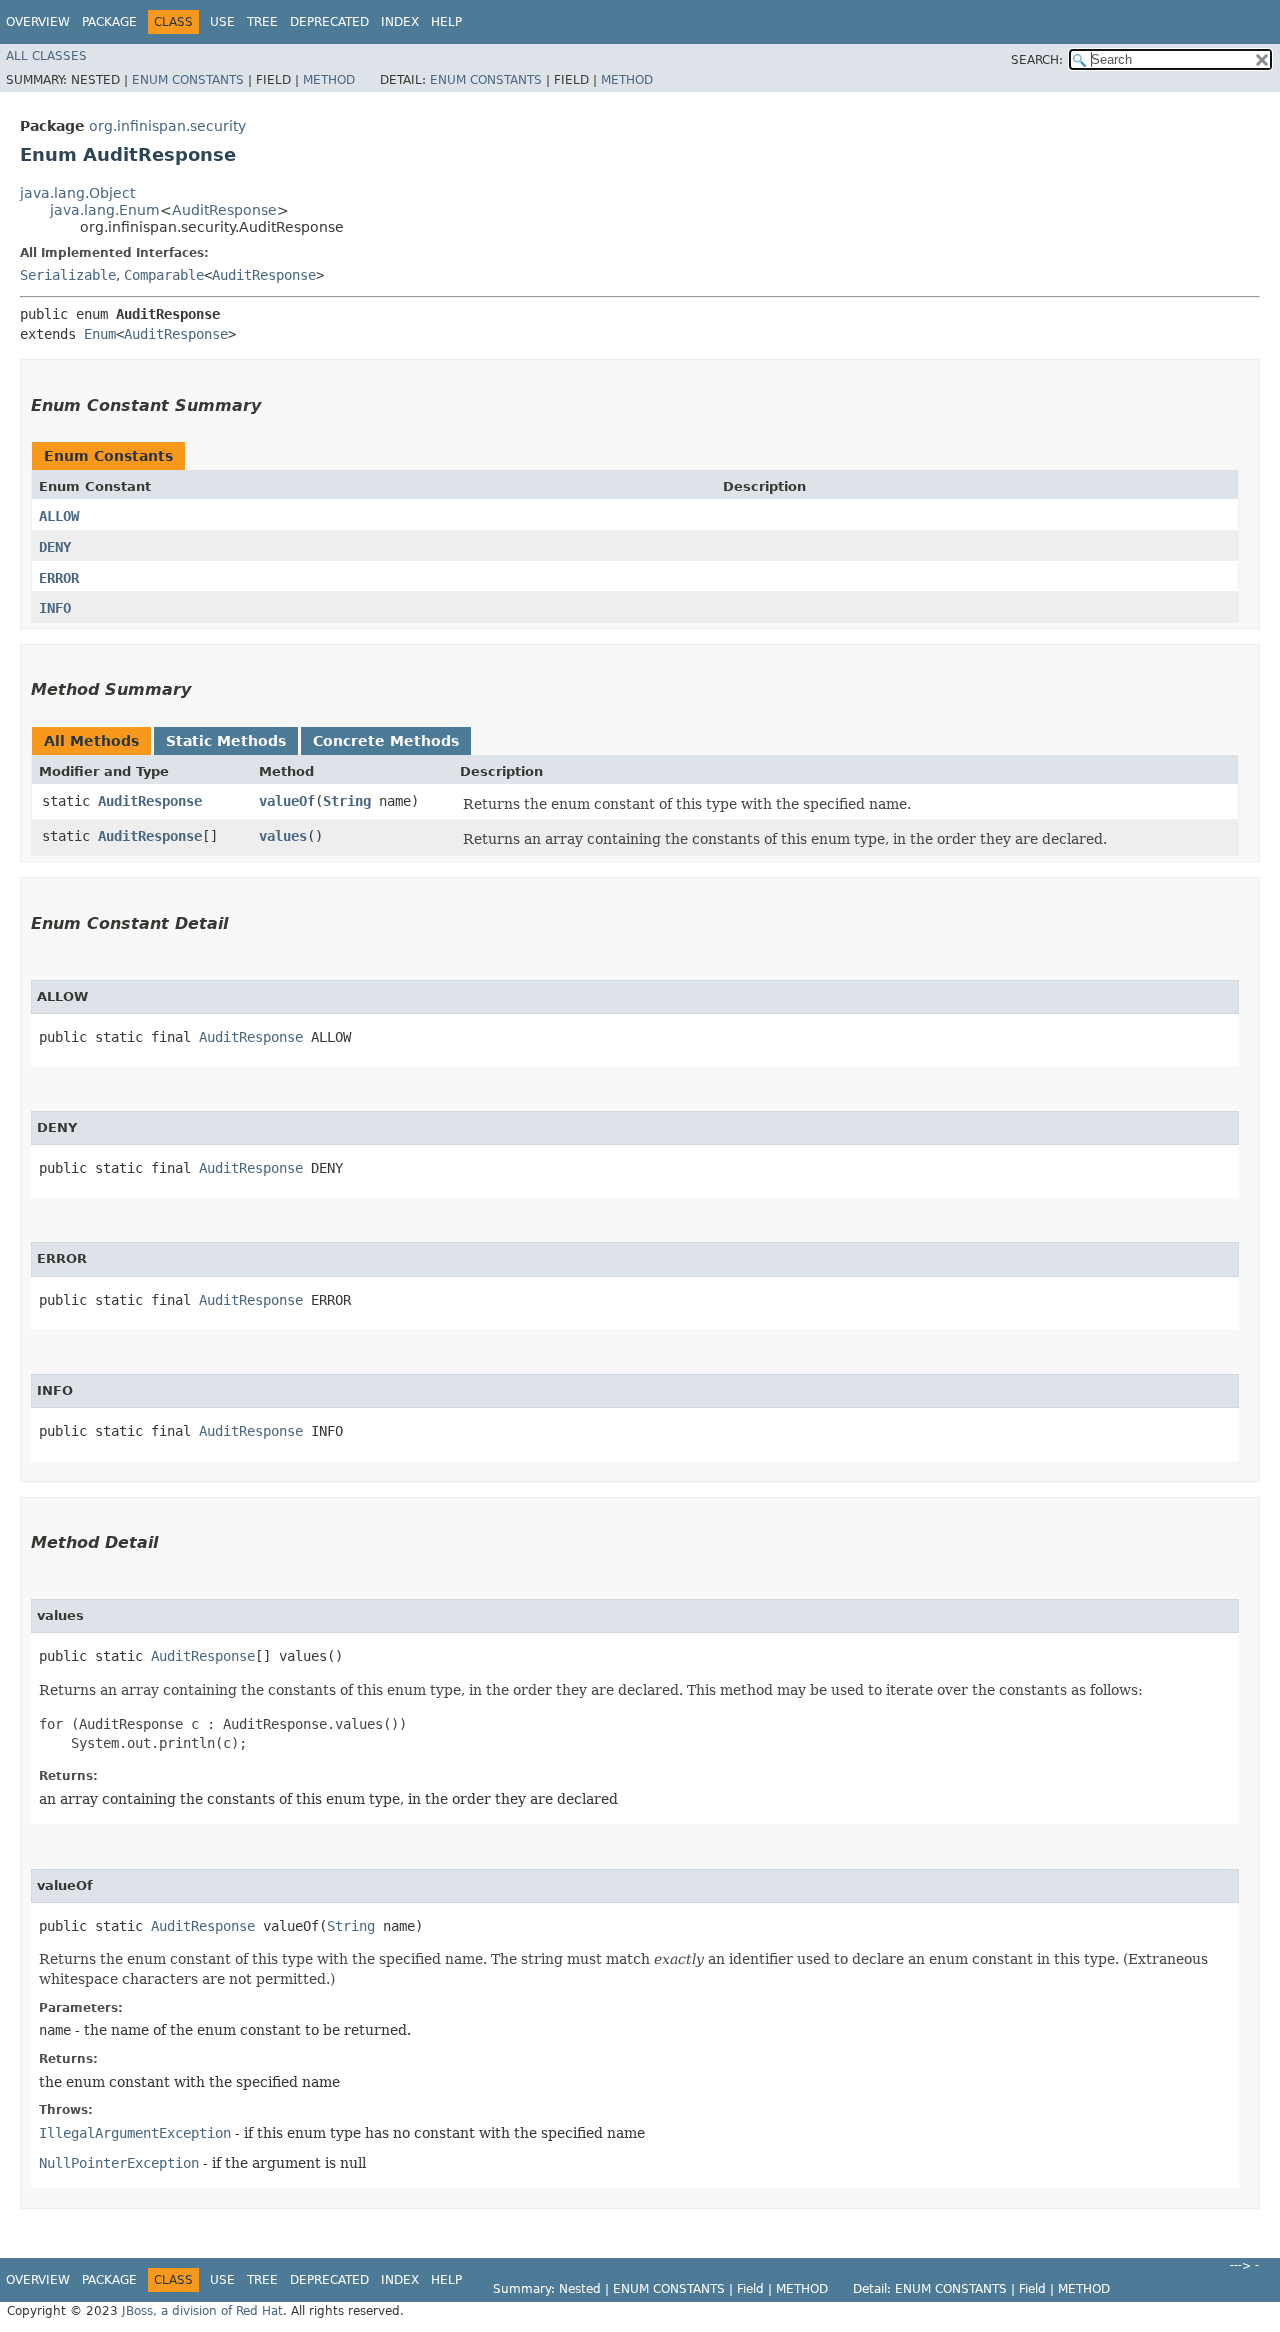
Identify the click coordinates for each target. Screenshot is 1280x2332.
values (283, 836)
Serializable (68, 275)
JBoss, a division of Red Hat (202, 2311)
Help (446, 22)
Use (222, 22)
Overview (38, 22)
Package (109, 22)
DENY (55, 547)
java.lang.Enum (105, 210)
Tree (262, 22)
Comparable (164, 275)
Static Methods (226, 741)
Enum (100, 334)
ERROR (59, 578)
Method (329, 80)
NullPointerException (119, 2163)
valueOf (287, 801)
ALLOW (59, 516)
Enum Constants (188, 80)
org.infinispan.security (167, 126)
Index (400, 22)
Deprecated (329, 22)
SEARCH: (1037, 60)
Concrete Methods (386, 741)
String (347, 801)
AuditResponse (224, 210)
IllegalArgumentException (135, 2133)
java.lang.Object (77, 193)
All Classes (46, 56)
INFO (55, 608)
